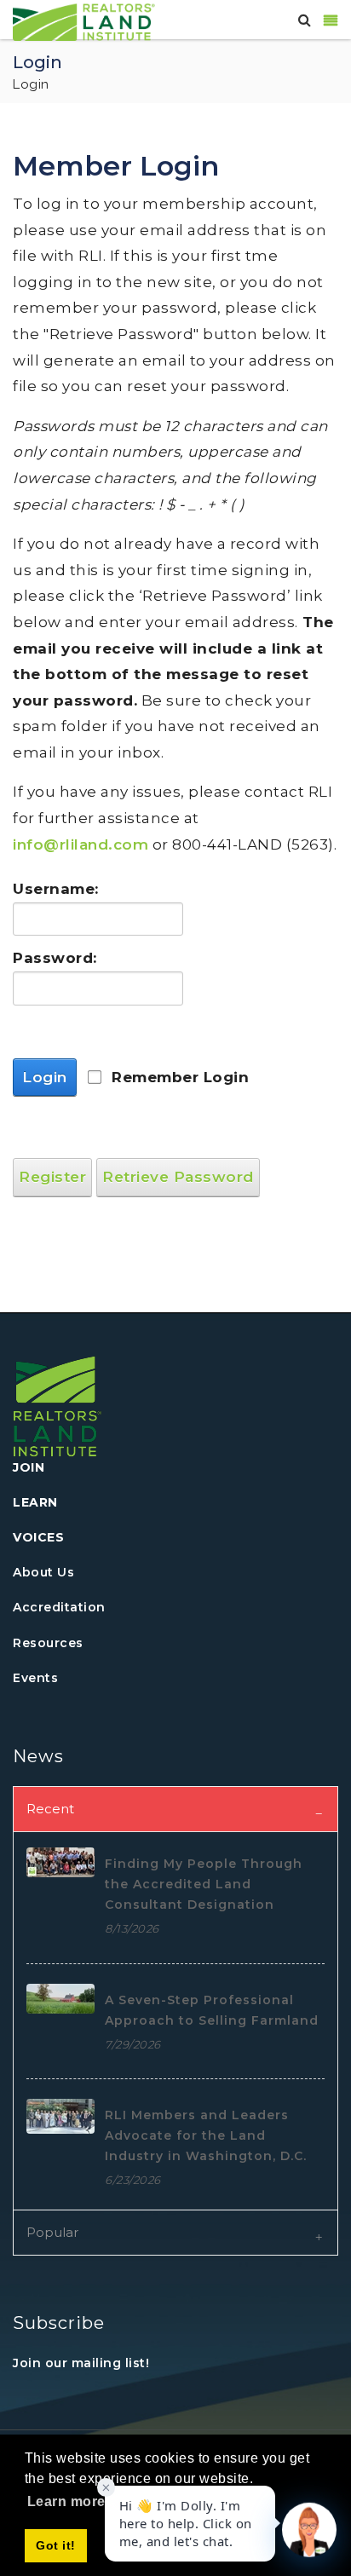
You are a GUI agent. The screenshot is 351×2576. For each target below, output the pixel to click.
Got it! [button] (56, 2545)
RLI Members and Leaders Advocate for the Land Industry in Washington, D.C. (206, 2135)
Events (35, 1678)
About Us (43, 1572)
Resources (48, 1643)
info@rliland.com (81, 844)
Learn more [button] (66, 2501)
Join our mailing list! (81, 2363)
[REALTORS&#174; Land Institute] (84, 20)
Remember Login (180, 1077)
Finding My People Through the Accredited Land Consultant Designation (204, 1884)
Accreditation (59, 1607)
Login (45, 1077)
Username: (55, 889)
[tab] (175, 1809)
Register (52, 1177)
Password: (55, 958)
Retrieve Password (178, 1177)
